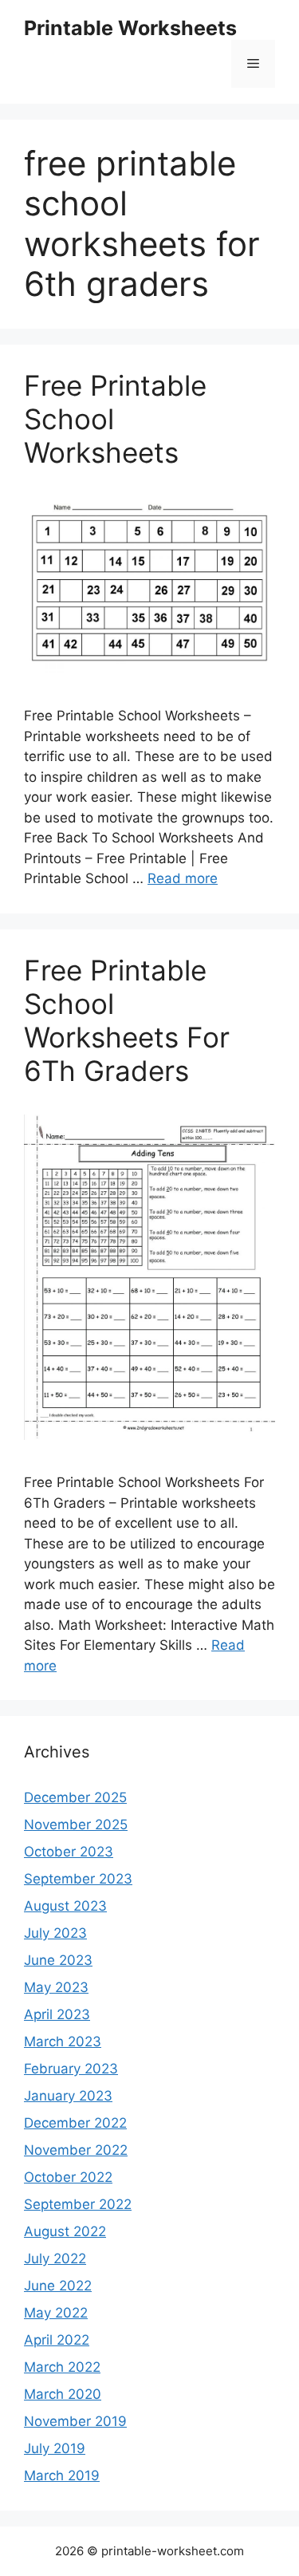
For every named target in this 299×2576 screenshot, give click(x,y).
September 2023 (78, 1879)
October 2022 (68, 2177)
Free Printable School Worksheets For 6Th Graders (127, 1020)
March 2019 (62, 2475)
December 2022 (75, 2123)
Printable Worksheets (130, 28)
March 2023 (63, 2041)
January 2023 (68, 2096)
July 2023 (55, 1933)
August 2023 (65, 1906)
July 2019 (55, 2448)
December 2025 (75, 1797)
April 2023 (57, 2014)
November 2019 (75, 2421)
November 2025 (76, 1825)
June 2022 (58, 2286)
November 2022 (76, 2150)
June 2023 (58, 1960)
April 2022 (57, 2340)
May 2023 (56, 1987)
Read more (183, 878)
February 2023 (71, 2069)
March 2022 (62, 2367)
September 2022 (78, 2204)
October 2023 (69, 1852)
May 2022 (56, 2313)
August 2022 (65, 2231)
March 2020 (63, 2394)
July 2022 (55, 2258)
